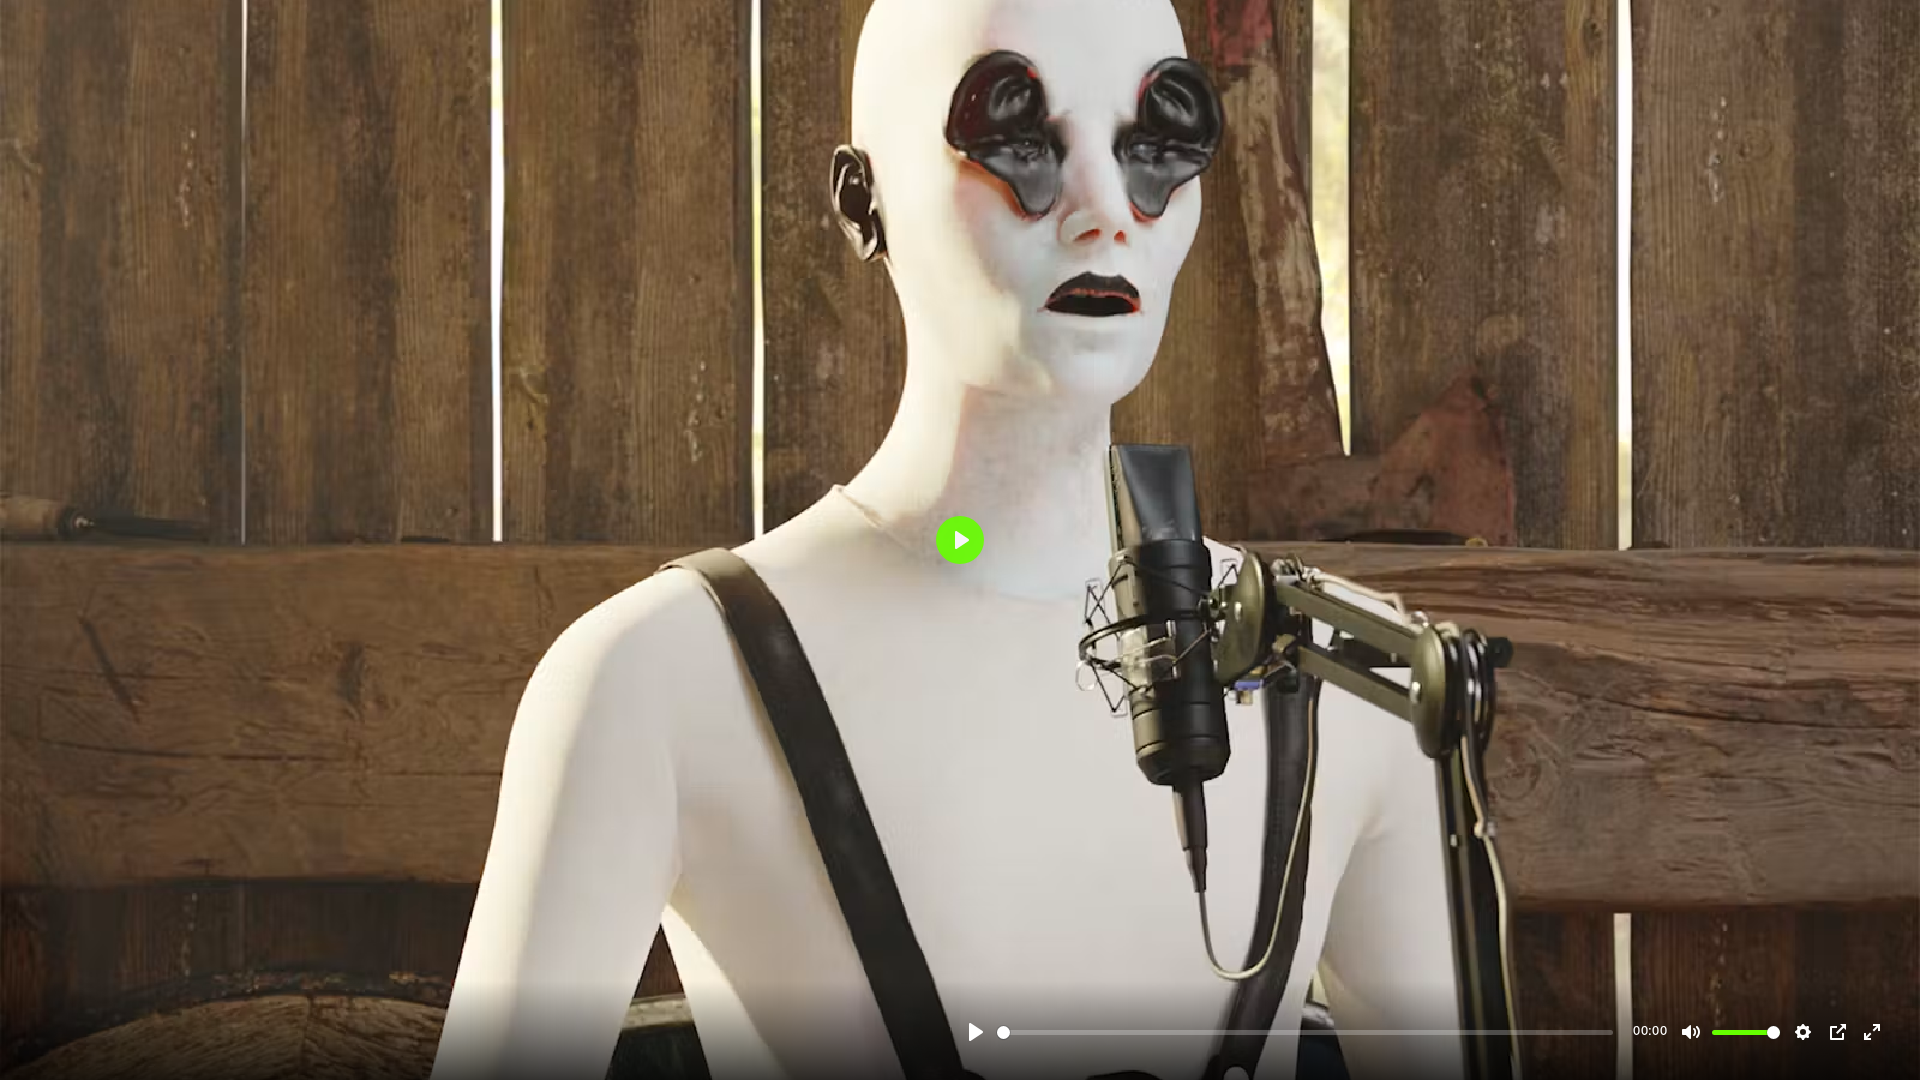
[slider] (1305, 1032)
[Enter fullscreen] (1872, 1032)
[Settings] (1803, 1032)
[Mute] (1691, 1032)
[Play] (976, 1032)
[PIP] (1838, 1032)
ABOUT (1826, 912)
